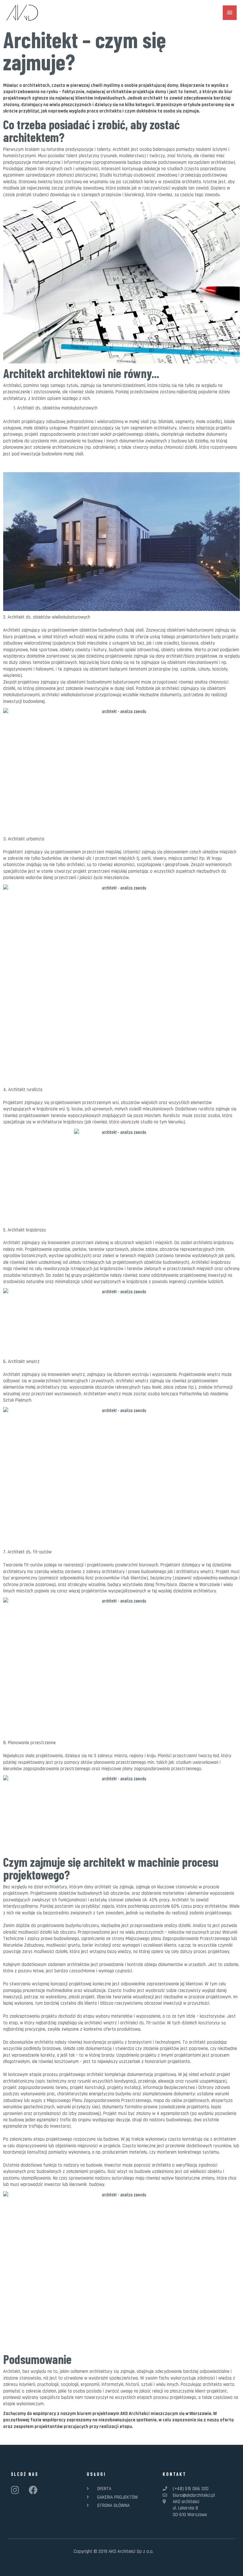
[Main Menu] (230, 13)
